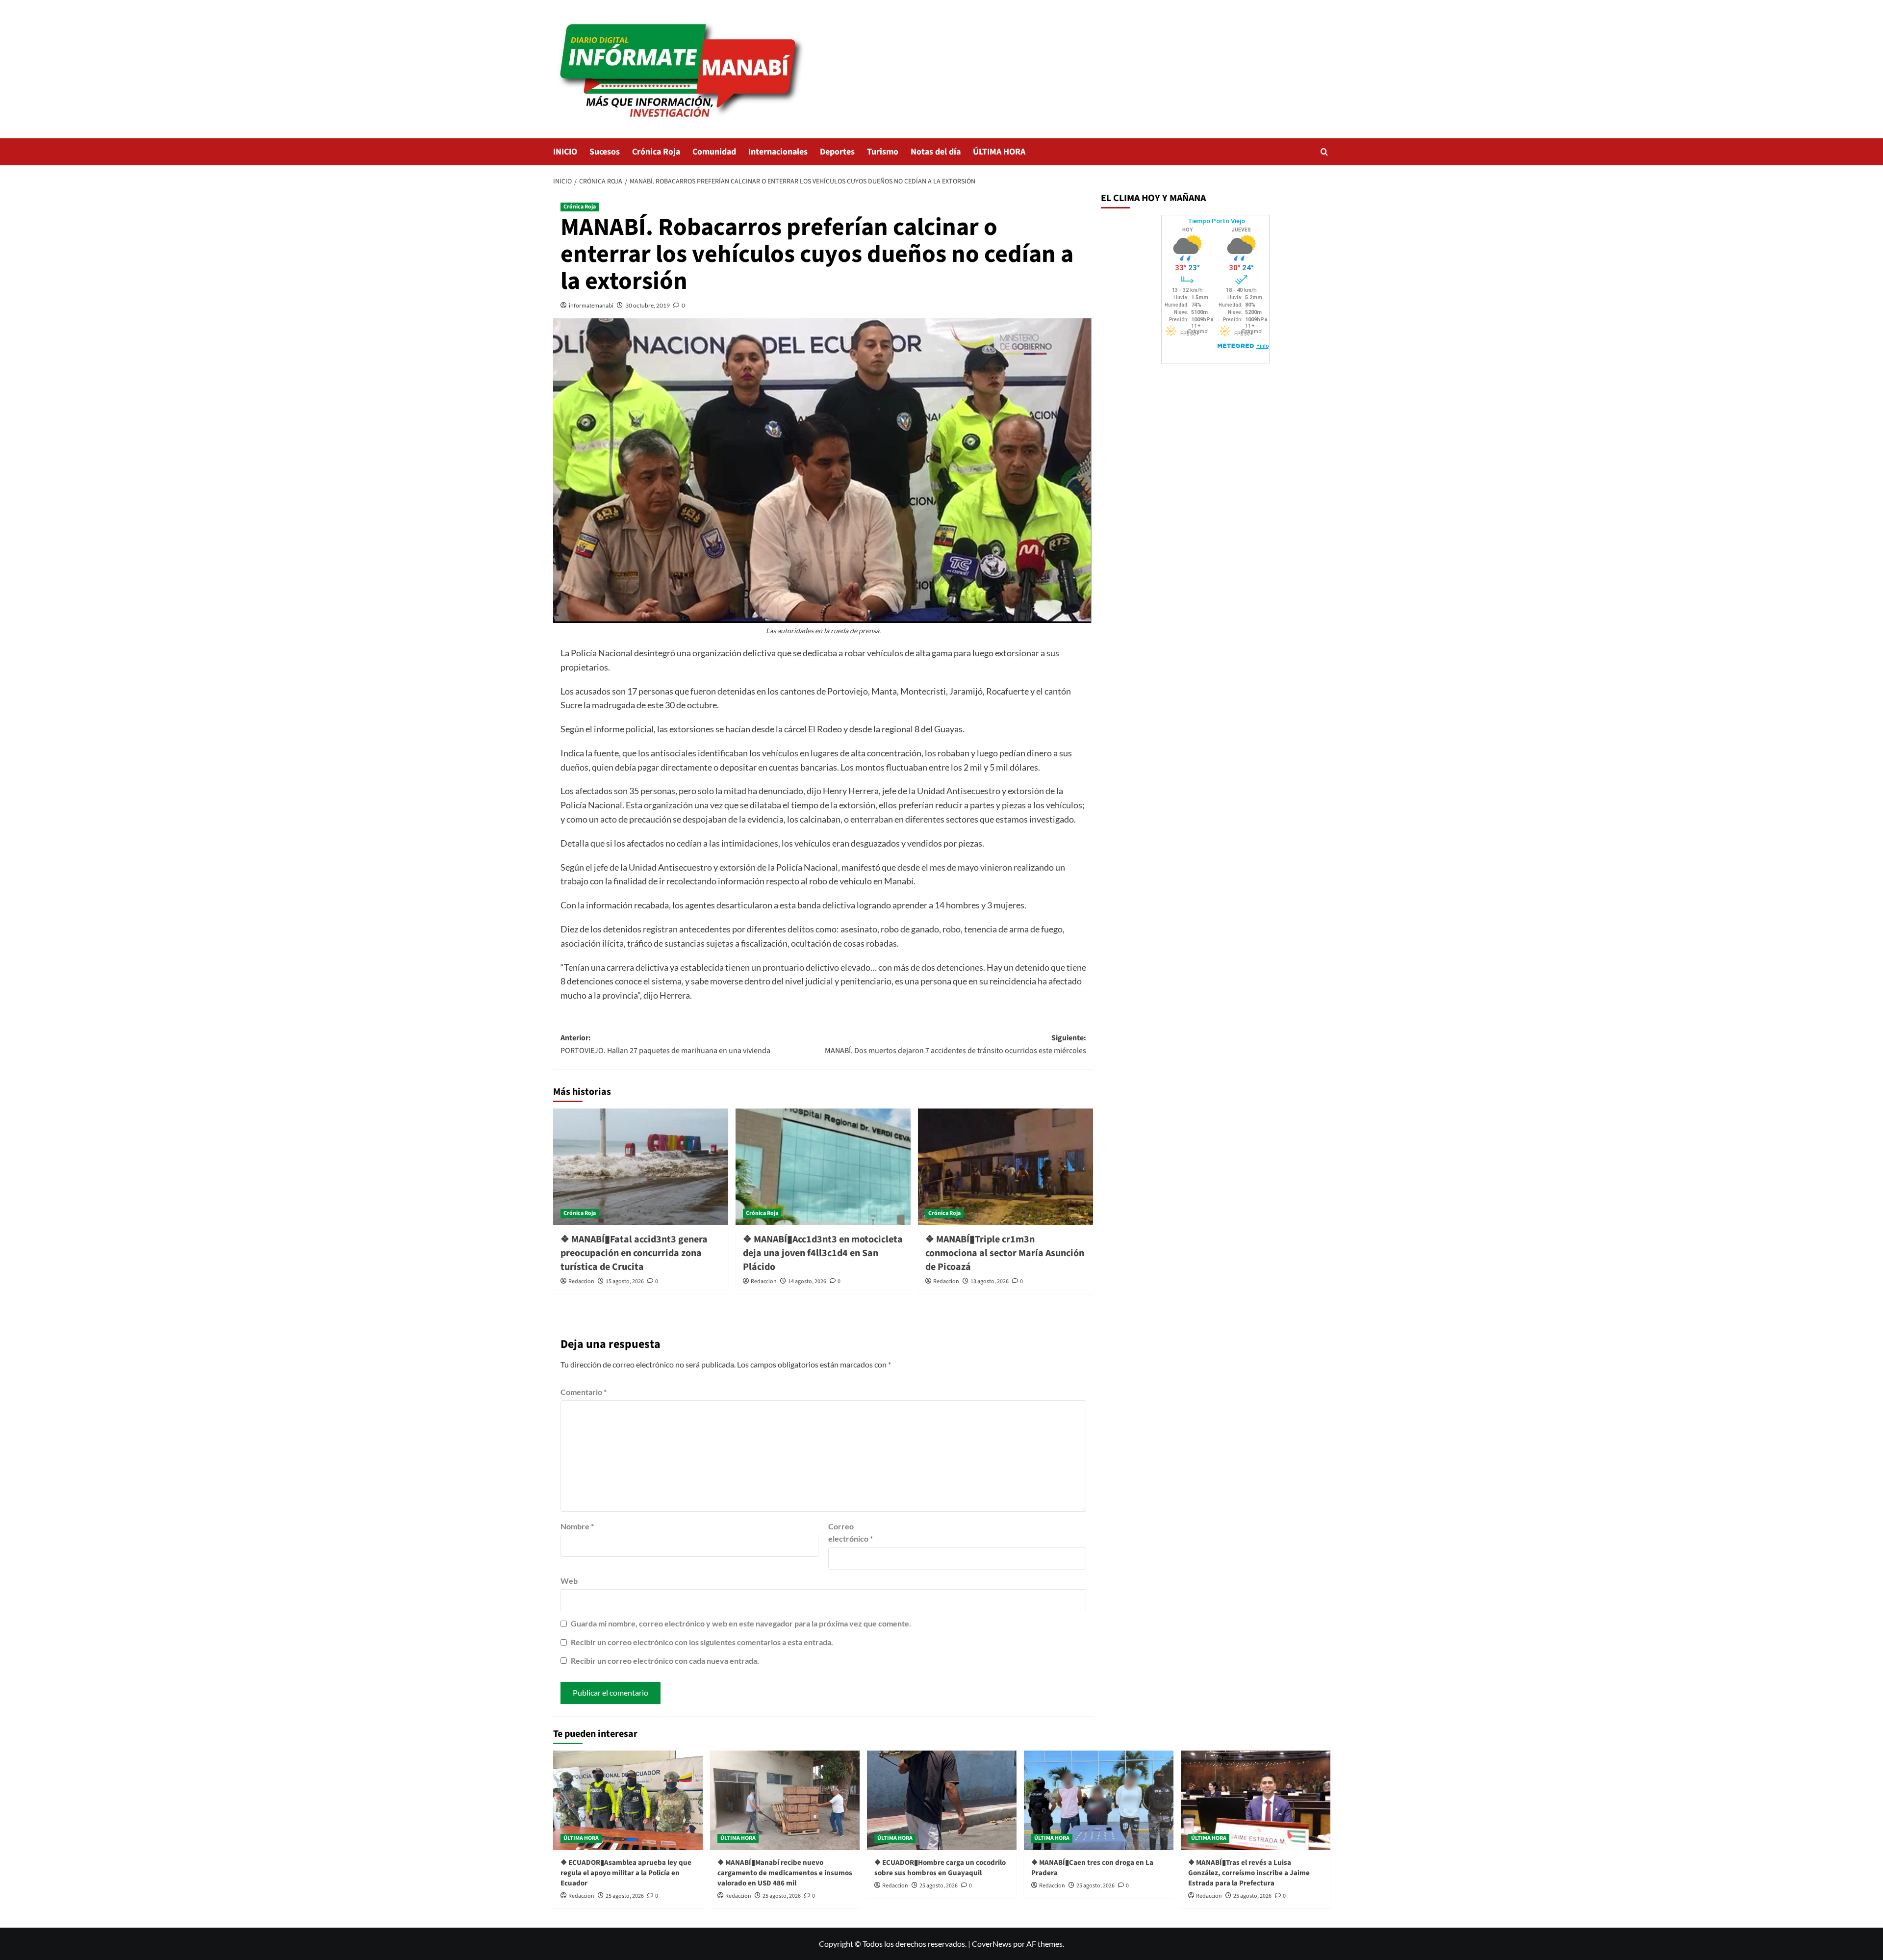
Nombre (577, 1526)
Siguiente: (955, 1044)
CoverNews (992, 1944)
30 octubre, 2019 (648, 305)
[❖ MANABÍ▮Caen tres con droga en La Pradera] (1099, 1800)
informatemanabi (591, 305)
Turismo (883, 152)
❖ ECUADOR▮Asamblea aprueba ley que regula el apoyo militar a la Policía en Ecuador (626, 1873)
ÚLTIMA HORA (999, 152)
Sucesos (605, 152)
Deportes (837, 152)
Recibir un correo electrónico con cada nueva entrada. (665, 1661)
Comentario (584, 1392)
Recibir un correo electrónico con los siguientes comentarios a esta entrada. (702, 1642)
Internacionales (778, 152)
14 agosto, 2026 (807, 1281)
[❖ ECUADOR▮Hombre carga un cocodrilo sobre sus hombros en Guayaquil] (942, 1800)
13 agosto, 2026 (990, 1281)
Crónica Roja (656, 152)
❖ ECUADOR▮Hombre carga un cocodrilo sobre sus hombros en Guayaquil (940, 1868)
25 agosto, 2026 (625, 1896)
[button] (1324, 152)
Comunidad (714, 152)
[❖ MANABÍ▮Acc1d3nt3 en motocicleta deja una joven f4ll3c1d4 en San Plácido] (823, 1167)
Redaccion (581, 1281)
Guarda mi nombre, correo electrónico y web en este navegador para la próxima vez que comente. (741, 1623)
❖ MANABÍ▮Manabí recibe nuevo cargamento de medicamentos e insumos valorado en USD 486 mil (785, 1873)
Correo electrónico (851, 1533)
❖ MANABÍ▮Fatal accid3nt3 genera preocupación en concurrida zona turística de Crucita (634, 1253)
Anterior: (665, 1044)
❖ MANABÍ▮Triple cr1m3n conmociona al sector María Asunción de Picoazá (1005, 1253)
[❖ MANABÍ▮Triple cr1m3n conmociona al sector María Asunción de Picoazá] (1005, 1167)
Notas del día (936, 152)
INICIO (565, 152)
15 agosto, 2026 (625, 1281)
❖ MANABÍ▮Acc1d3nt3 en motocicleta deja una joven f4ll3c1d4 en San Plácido (823, 1253)
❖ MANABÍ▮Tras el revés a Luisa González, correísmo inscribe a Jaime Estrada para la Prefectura (1249, 1873)
